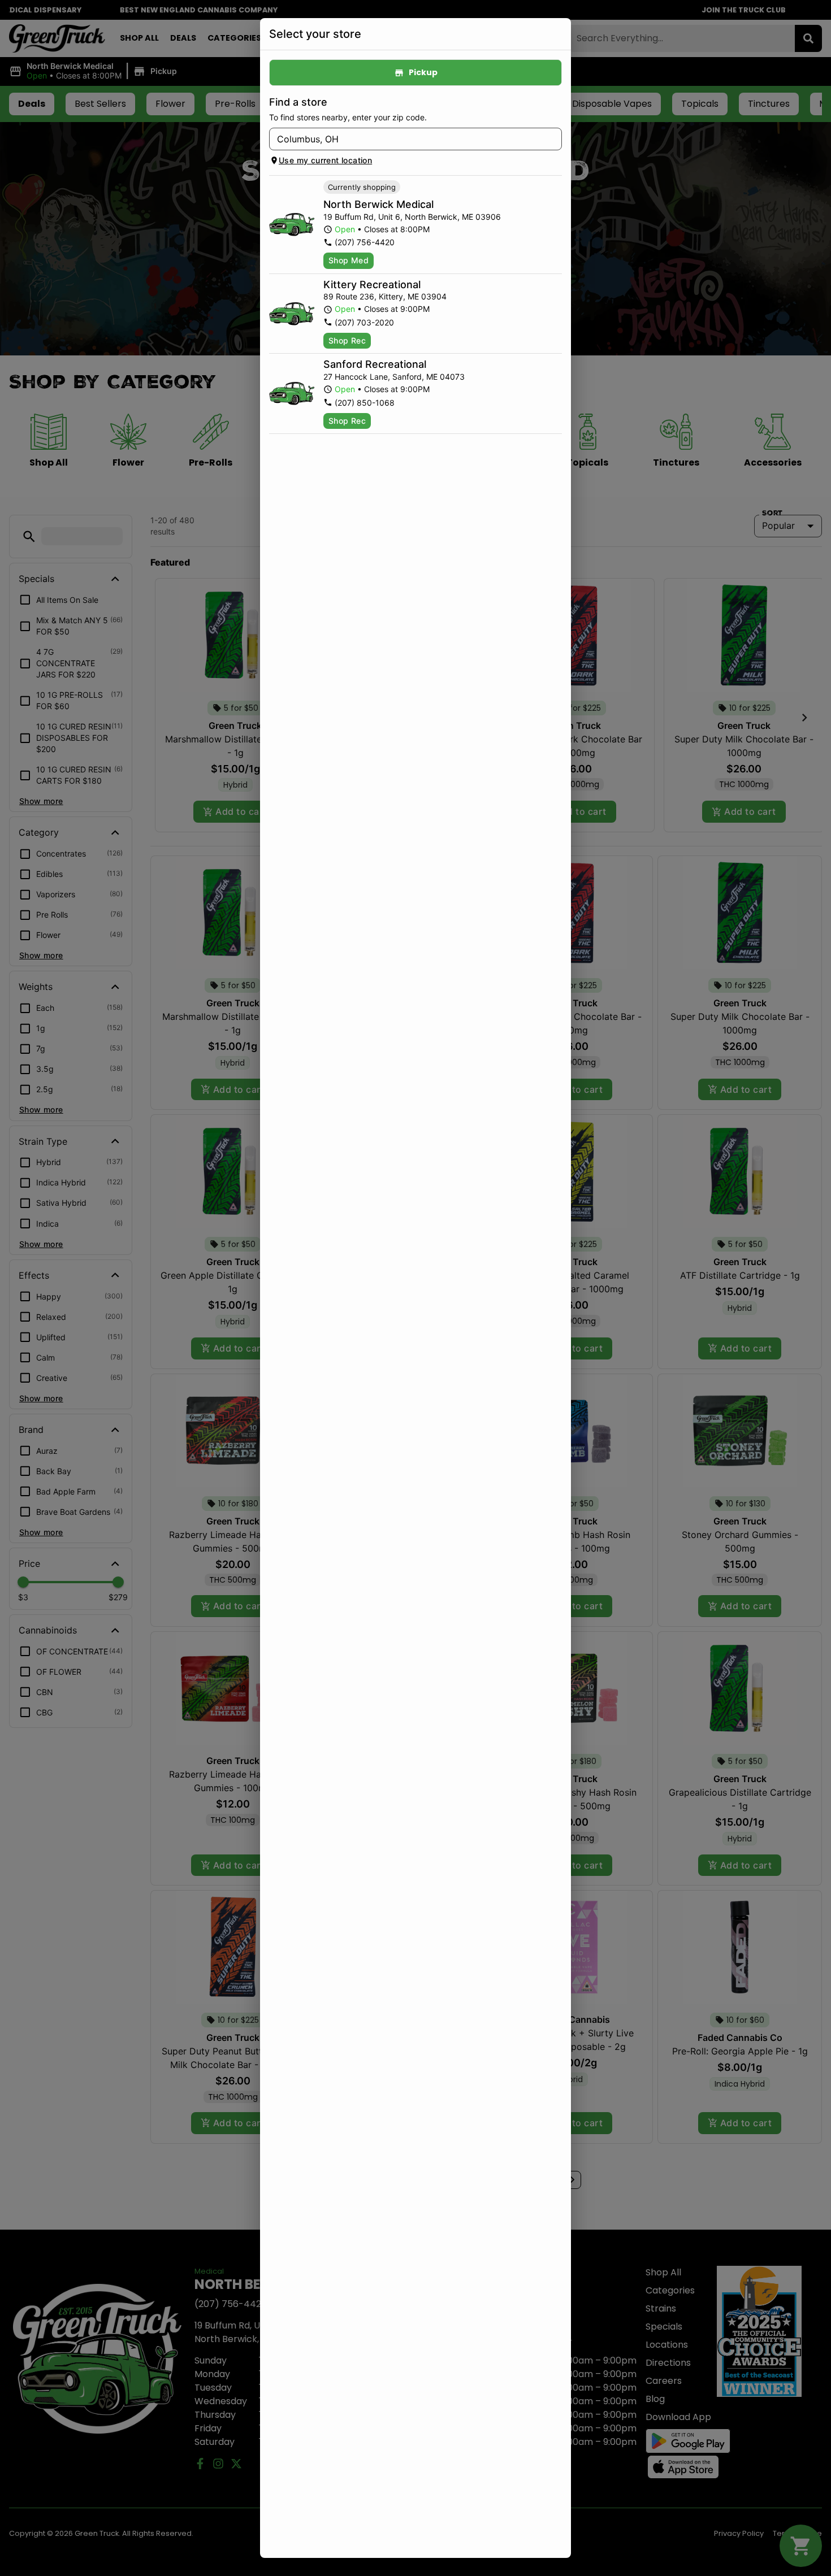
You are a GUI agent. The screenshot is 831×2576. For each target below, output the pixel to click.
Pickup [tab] (423, 72)
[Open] (553, 140)
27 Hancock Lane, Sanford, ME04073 (394, 377)
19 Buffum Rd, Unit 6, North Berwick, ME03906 (412, 217)
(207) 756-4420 (365, 242)
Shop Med (349, 260)
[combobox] (406, 139)
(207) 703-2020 (364, 322)
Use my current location (325, 160)
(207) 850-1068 (365, 403)
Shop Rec (347, 340)
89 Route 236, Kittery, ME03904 (385, 296)
